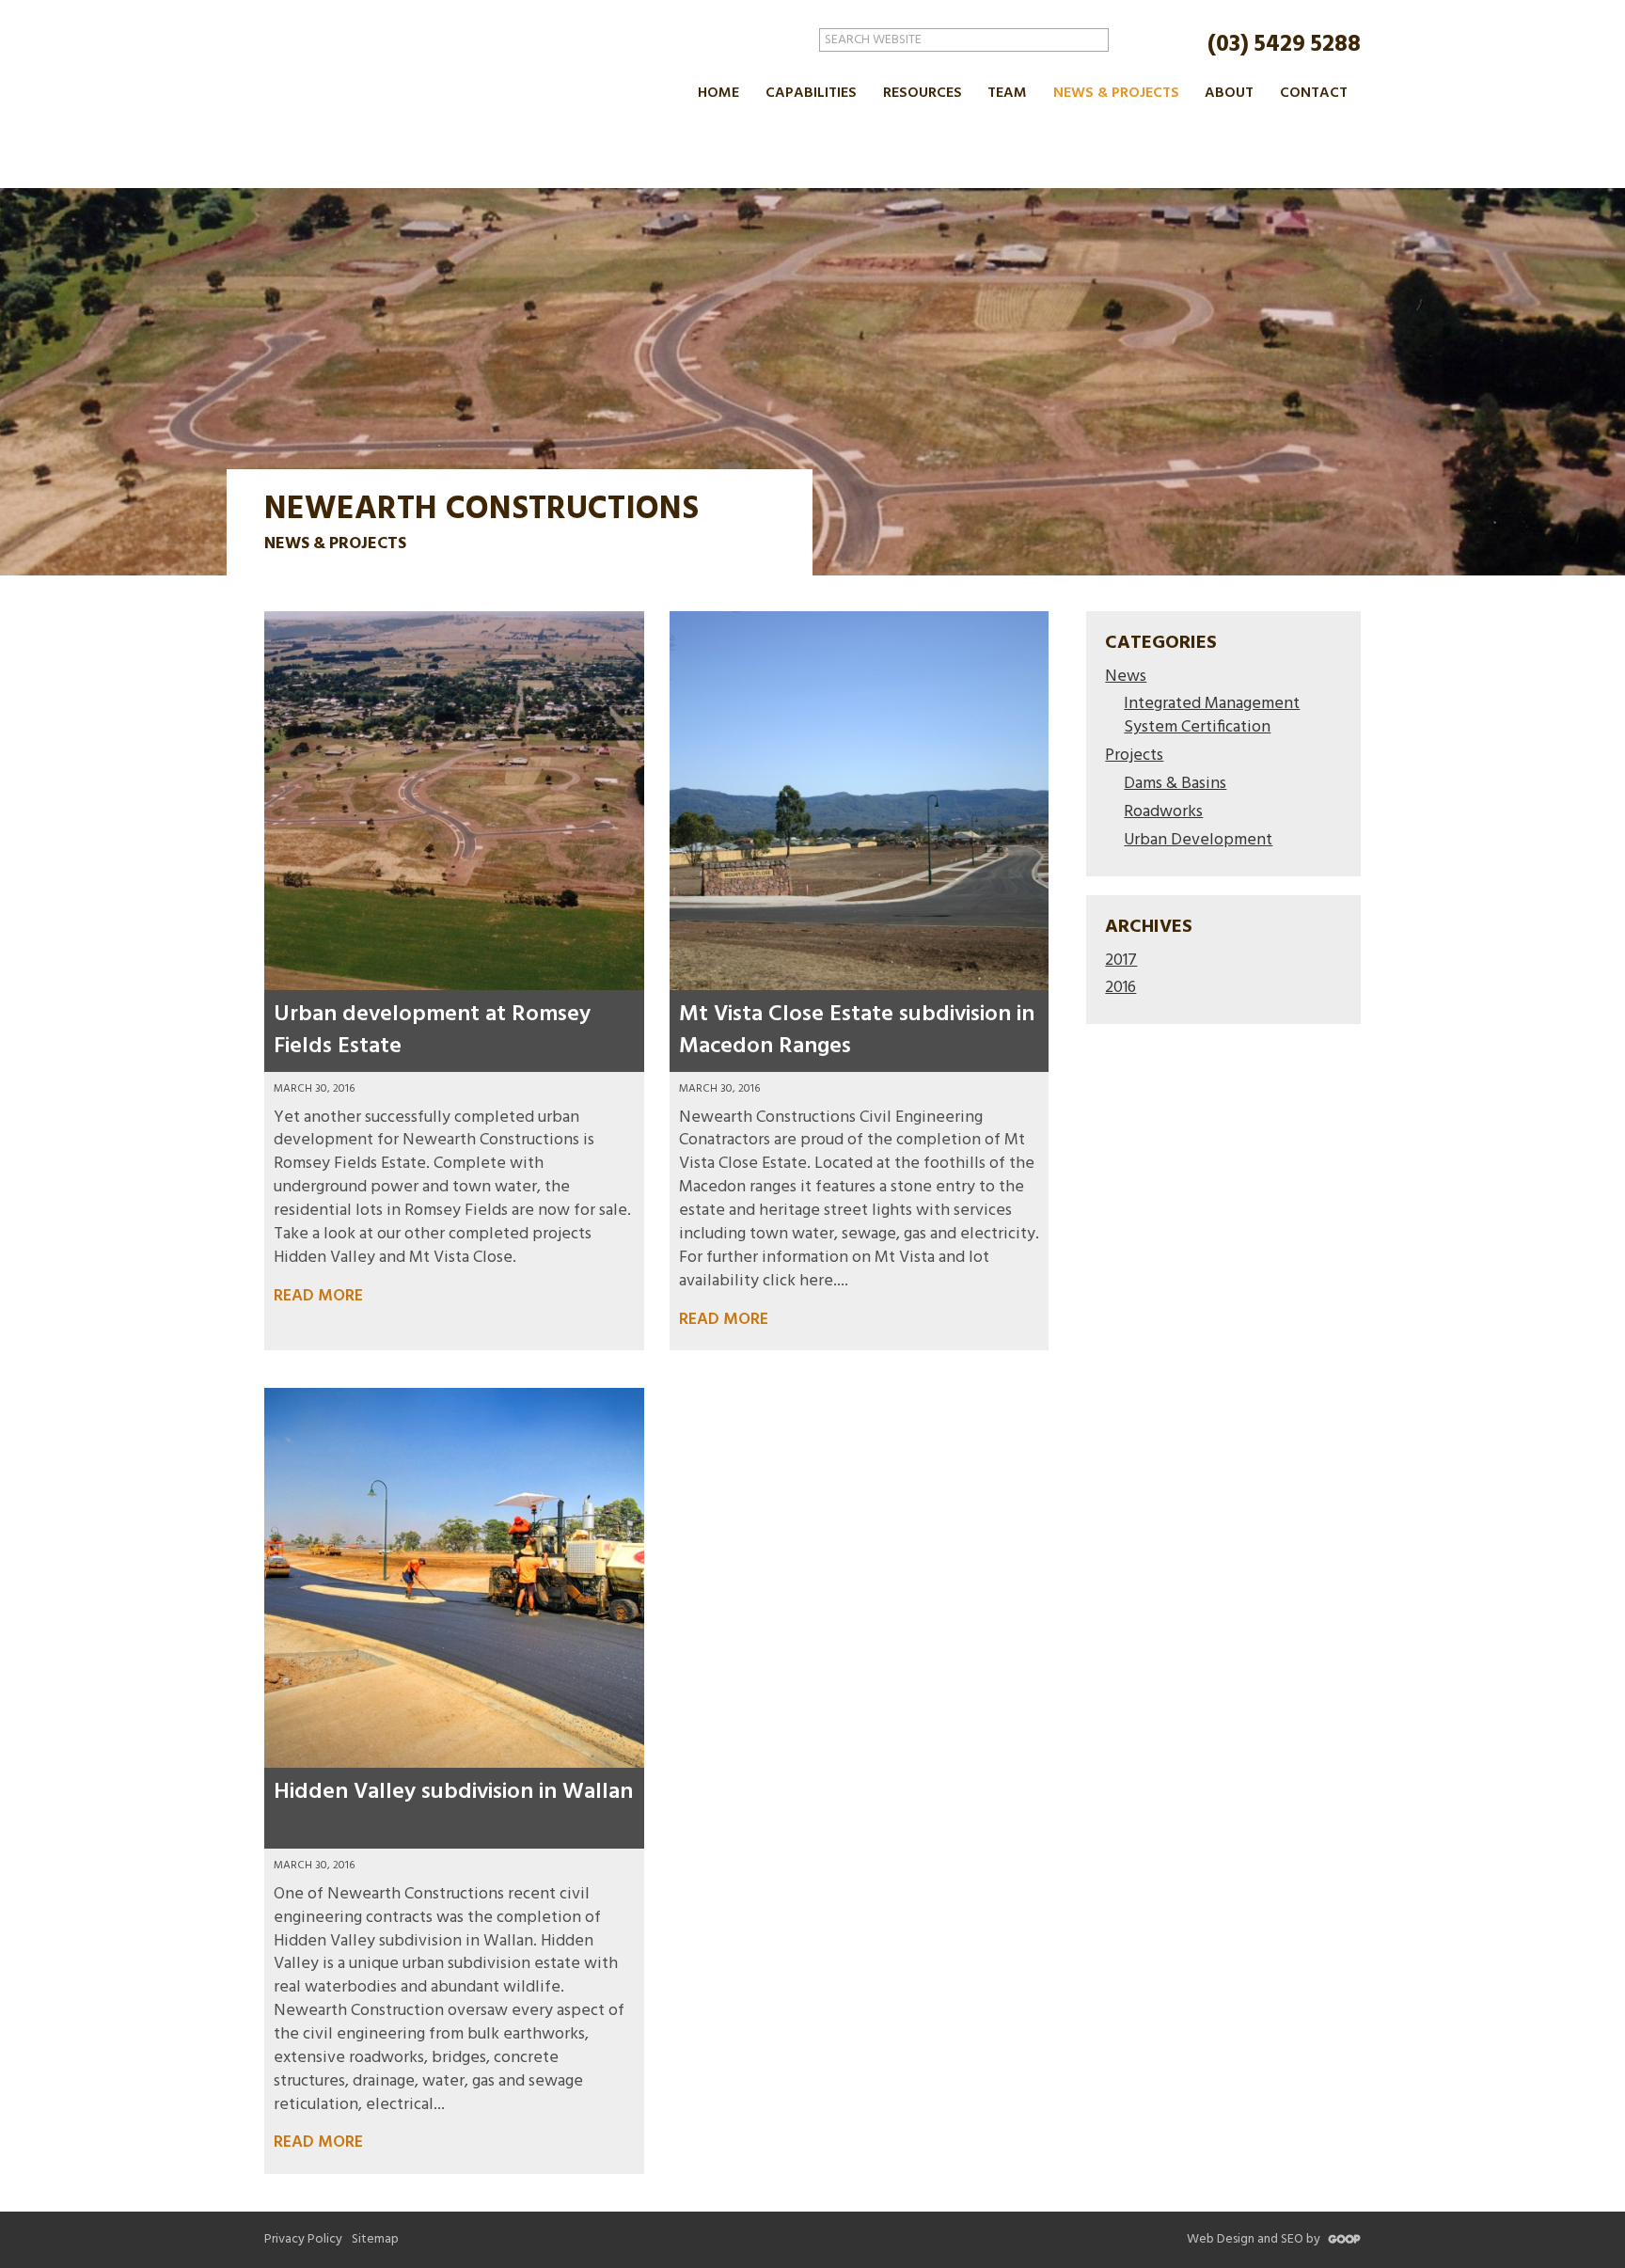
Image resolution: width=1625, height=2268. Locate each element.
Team (1007, 93)
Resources (923, 93)
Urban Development (1198, 841)
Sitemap (375, 2239)
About (1229, 93)
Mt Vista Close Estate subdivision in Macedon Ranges (857, 1030)
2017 (1121, 961)
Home (718, 93)
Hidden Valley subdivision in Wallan (453, 1792)
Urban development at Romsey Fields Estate (432, 1030)
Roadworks (1163, 813)
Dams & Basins (1175, 785)
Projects (1134, 756)
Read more (318, 1297)
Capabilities (811, 93)
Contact (1314, 93)
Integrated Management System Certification (1212, 717)
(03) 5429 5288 (1284, 45)
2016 (1120, 989)
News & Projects (1116, 93)
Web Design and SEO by (1255, 2239)
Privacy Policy (303, 2239)
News (1126, 677)
